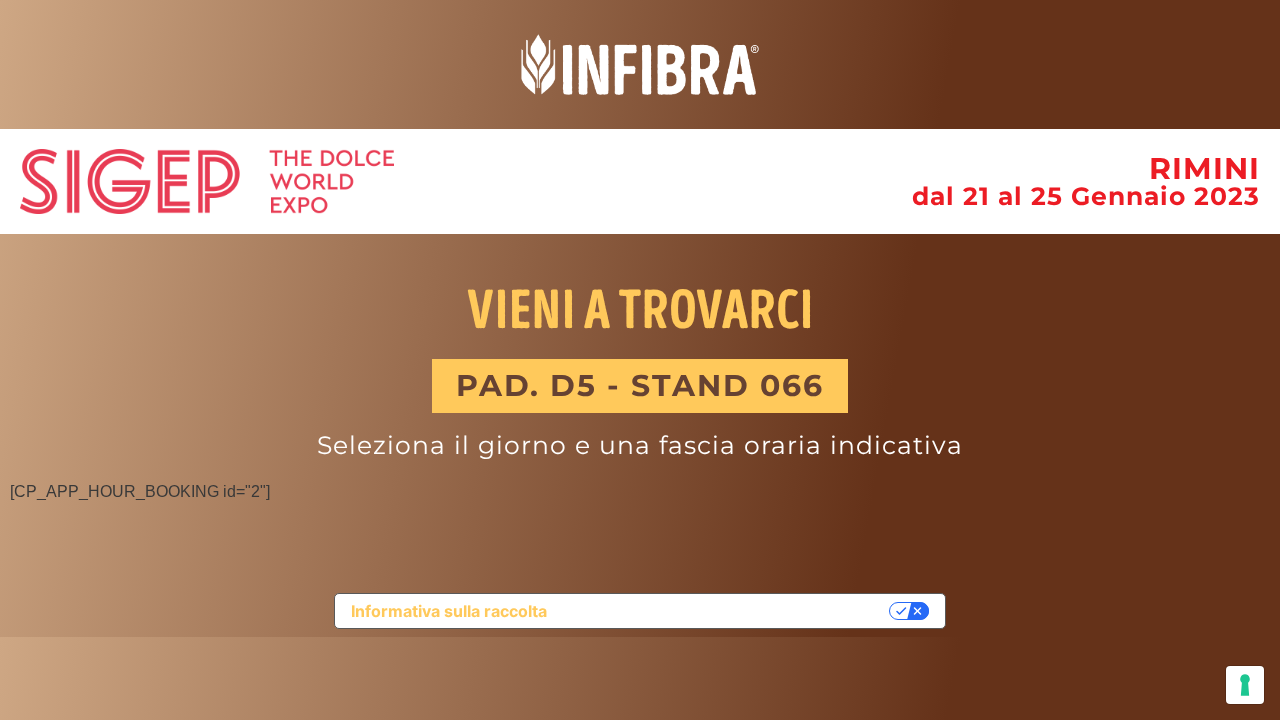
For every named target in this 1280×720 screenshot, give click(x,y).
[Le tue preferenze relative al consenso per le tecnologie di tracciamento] (1245, 685)
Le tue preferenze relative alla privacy (728, 611)
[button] (640, 386)
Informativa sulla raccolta (449, 611)
